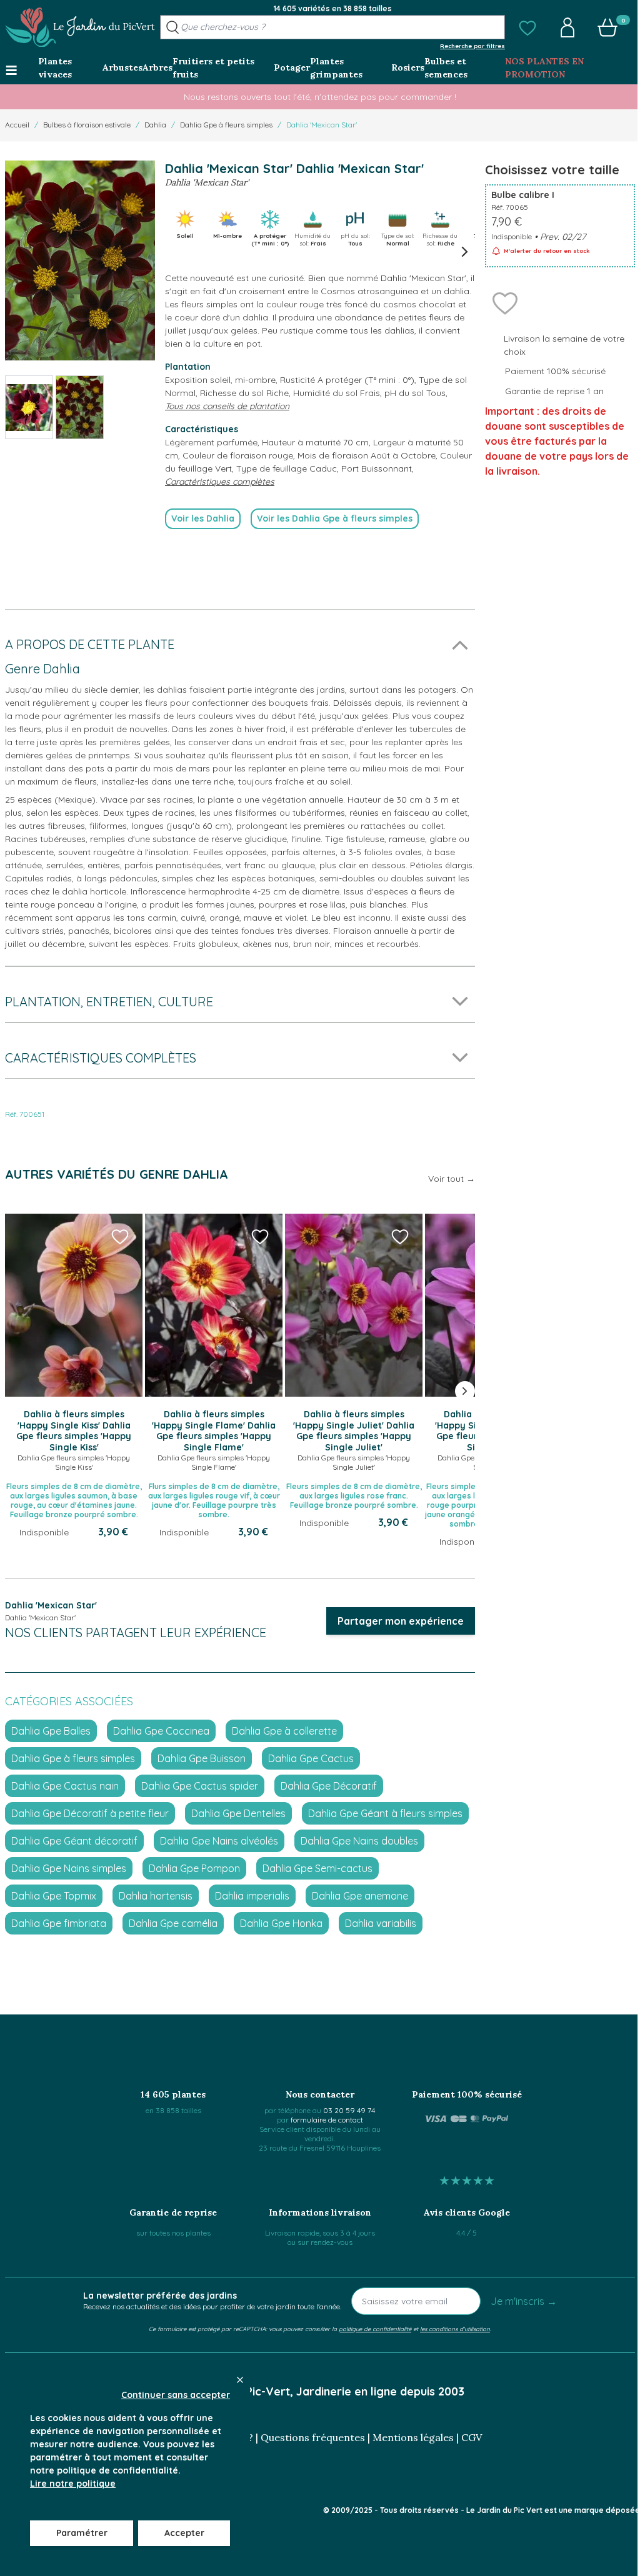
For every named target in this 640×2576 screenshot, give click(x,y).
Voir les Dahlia (203, 518)
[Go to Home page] (80, 27)
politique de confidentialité (375, 2329)
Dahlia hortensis (156, 1896)
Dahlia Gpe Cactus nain (65, 1786)
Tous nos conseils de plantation (227, 406)
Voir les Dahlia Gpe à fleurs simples (335, 518)
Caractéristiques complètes (220, 482)
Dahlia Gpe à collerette (284, 1731)
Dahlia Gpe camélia (173, 1923)
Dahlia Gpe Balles (51, 1731)
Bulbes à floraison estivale (87, 125)
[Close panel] (240, 2380)
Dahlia (155, 125)
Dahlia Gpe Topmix (54, 1896)
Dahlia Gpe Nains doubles (359, 1841)
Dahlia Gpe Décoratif (329, 1786)
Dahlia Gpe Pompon (194, 1868)
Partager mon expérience (401, 1621)
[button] (527, 27)
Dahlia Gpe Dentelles (238, 1813)
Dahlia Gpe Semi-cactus (317, 1868)
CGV (472, 2437)
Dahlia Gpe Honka (281, 1923)
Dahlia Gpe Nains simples (69, 1868)
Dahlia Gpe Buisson (202, 1758)
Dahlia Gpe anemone (360, 1896)
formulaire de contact (327, 2120)
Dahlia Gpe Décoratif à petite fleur (90, 1813)
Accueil (17, 125)
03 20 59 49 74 (349, 2110)
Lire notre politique (73, 2484)
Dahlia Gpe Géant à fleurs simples (385, 1813)
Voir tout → (452, 1179)
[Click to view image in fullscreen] (80, 260)
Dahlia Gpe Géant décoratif (74, 1841)
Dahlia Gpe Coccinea (161, 1731)
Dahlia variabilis (381, 1923)
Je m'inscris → (524, 2301)
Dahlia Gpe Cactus (311, 1758)
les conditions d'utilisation (455, 2329)
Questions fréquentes (313, 2437)
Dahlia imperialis (252, 1896)
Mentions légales (413, 2437)
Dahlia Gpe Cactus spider (200, 1786)
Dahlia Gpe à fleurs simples (226, 125)
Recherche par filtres (472, 46)
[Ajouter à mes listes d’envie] (505, 302)
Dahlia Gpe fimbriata (59, 1923)
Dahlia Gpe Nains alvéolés (219, 1841)
